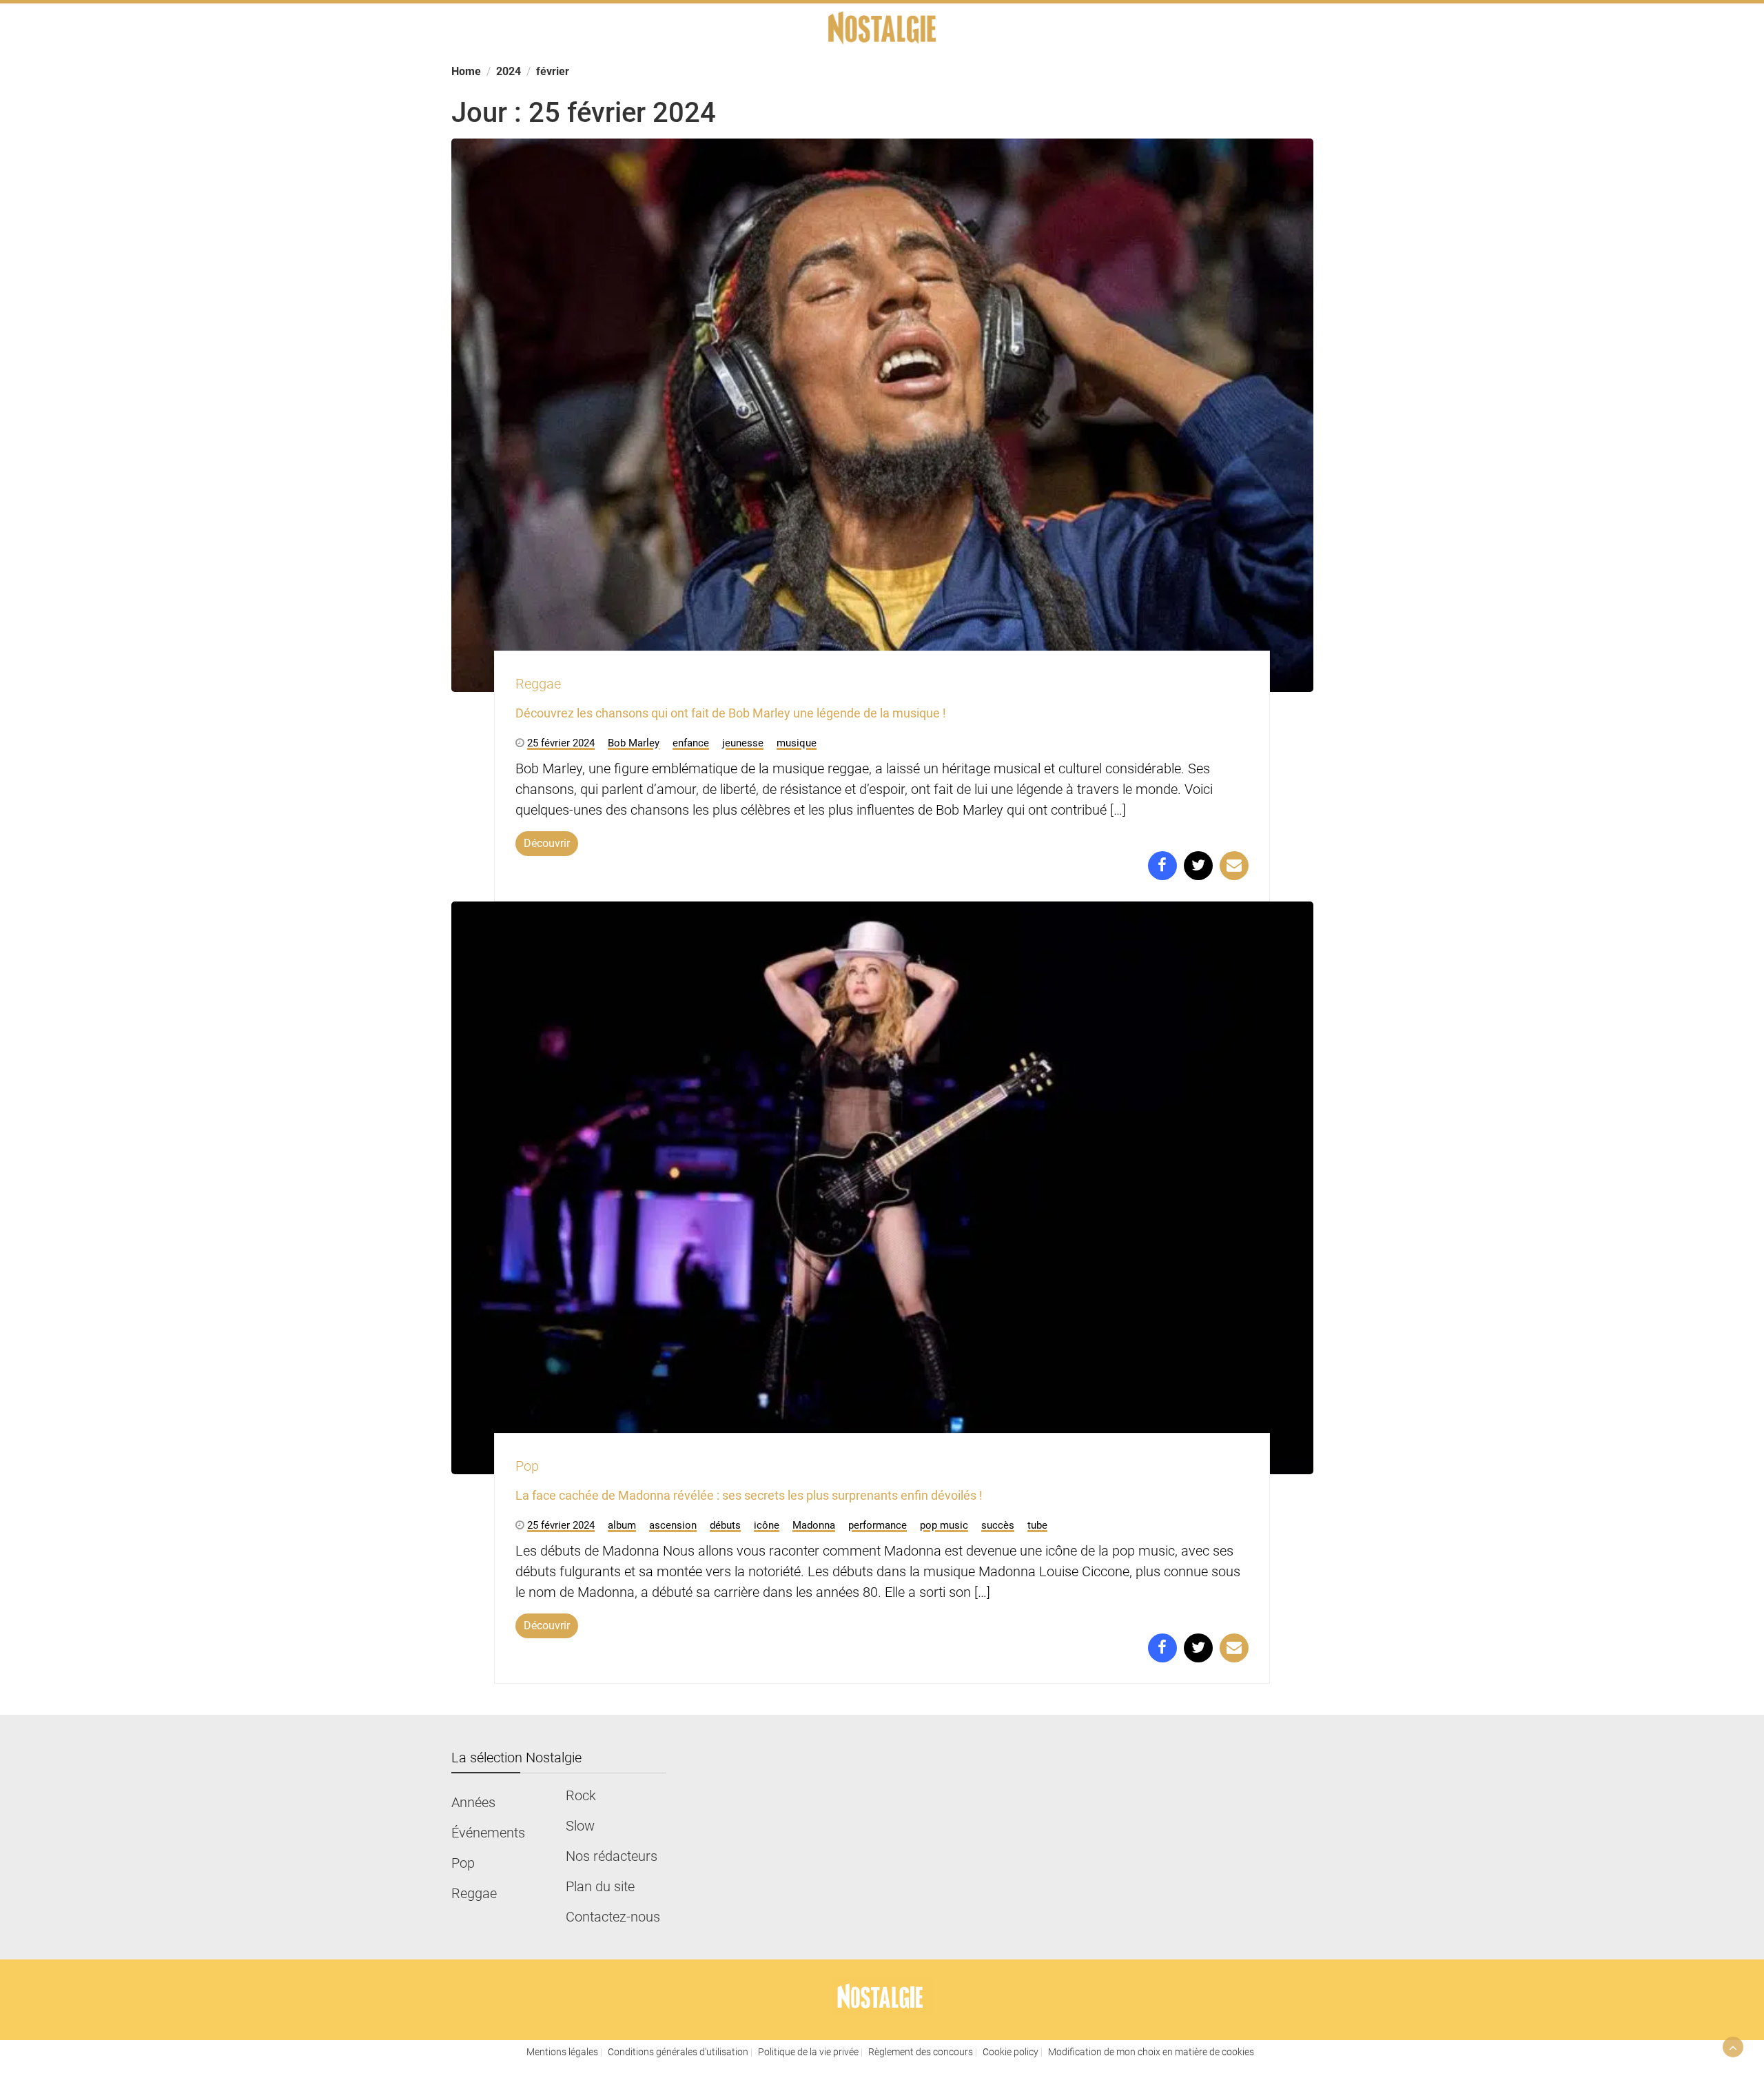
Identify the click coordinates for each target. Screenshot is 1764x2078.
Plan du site (600, 1886)
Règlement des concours (921, 2052)
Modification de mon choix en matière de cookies (1151, 2052)
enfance (691, 743)
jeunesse (743, 743)
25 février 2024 (561, 743)
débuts (725, 1525)
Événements (488, 1833)
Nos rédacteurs (612, 1856)
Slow (580, 1826)
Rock (581, 1795)
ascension (673, 1525)
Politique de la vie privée (808, 2052)
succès (998, 1525)
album (622, 1525)
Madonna (814, 1525)
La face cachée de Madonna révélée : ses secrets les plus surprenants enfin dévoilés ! (749, 1495)
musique (797, 743)
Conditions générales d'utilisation (678, 2052)
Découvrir (547, 843)
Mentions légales (562, 2052)
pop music (944, 1525)
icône (767, 1525)
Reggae (538, 684)
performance (878, 1525)
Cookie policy (1011, 2052)
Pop (527, 1466)
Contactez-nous (613, 1917)
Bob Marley (634, 743)
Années (473, 1802)
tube (1037, 1525)
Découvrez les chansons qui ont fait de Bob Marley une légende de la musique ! (731, 713)
